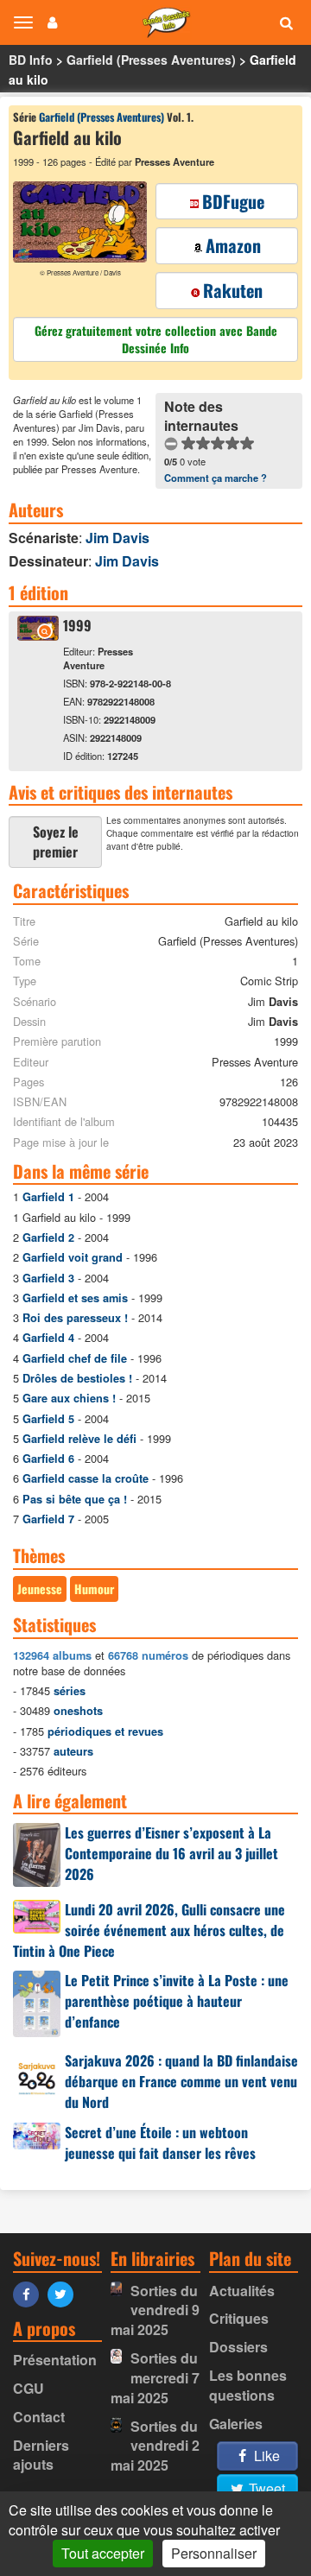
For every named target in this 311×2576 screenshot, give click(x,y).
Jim (117, 538)
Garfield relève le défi (79, 1439)
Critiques (239, 2318)
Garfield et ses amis (75, 1298)
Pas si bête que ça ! (75, 1499)
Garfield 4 (48, 1338)
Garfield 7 (48, 1519)
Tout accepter (103, 2553)
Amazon (233, 245)
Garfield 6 (48, 1459)
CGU (29, 2388)
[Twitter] (65, 2293)
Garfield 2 (48, 1237)
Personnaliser (214, 2553)
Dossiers (238, 2347)
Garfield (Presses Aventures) (151, 60)
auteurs (73, 1751)
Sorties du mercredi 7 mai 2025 (155, 2378)
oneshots (78, 1711)
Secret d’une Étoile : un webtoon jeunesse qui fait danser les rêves (160, 2142)
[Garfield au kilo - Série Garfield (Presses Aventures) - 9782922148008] (38, 635)
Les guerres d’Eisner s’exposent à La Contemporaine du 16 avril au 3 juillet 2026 (171, 1853)
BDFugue (233, 201)
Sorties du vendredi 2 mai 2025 (155, 2446)
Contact (39, 2417)
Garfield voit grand (73, 1257)
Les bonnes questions (248, 2385)
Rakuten (233, 290)
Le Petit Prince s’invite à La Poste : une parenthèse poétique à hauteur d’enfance (177, 2001)
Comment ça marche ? (216, 478)
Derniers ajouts (41, 2455)
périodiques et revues (105, 1731)
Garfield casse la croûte (86, 1478)
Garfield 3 (48, 1278)
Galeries (236, 2424)
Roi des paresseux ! (75, 1318)
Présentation (55, 2360)
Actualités (242, 2291)
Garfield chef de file (75, 1358)
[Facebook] (30, 2293)
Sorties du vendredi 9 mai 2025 (155, 2310)
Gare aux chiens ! (69, 1398)
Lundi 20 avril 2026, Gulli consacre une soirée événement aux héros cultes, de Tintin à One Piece (149, 1930)
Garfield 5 (48, 1419)
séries (70, 1691)
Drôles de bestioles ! (77, 1378)
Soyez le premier (56, 842)
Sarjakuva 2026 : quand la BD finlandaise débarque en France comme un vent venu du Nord (181, 2081)
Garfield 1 (48, 1197)
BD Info (31, 60)
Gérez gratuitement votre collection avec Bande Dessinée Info (156, 339)
